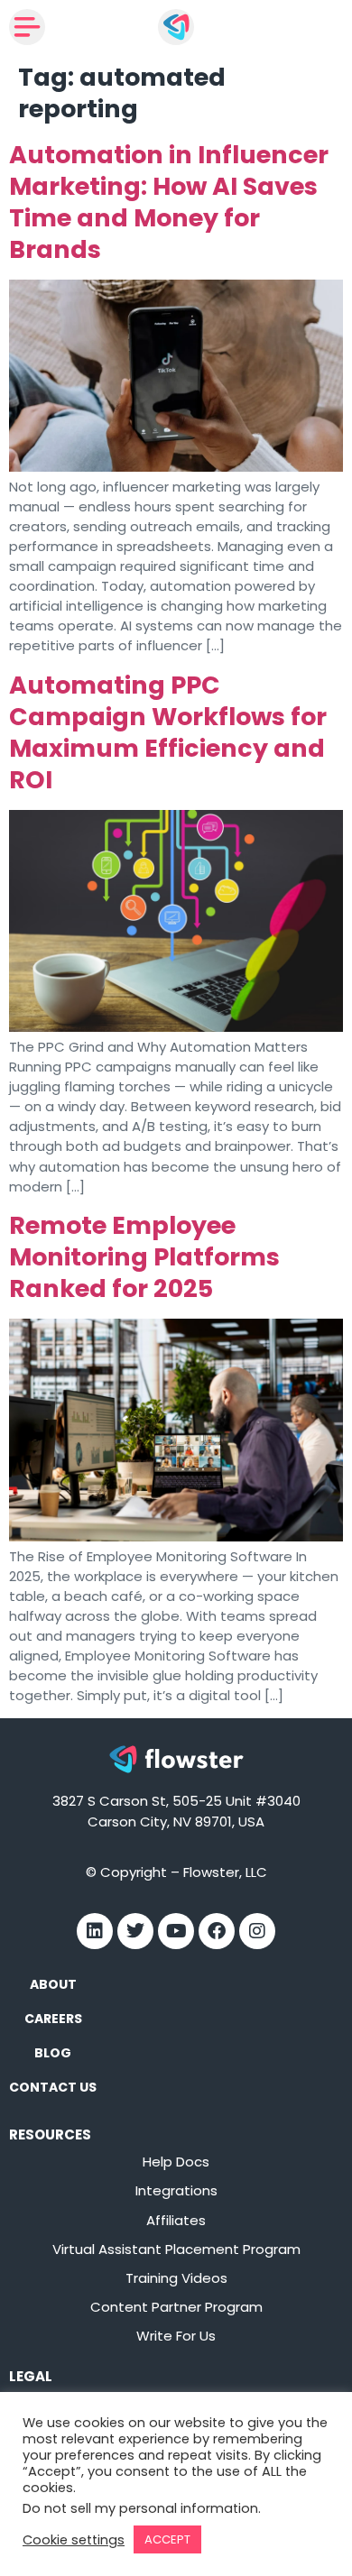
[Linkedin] (95, 1931)
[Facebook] (217, 1931)
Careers (53, 2019)
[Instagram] (257, 1931)
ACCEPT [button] (167, 2539)
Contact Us (53, 2087)
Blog (53, 2053)
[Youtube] (176, 1931)
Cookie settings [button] (74, 2540)
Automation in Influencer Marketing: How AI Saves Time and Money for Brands (169, 202)
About (53, 1984)
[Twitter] (135, 1931)
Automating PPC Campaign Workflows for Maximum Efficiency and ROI (168, 732)
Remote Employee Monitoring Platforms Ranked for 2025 (144, 1257)
